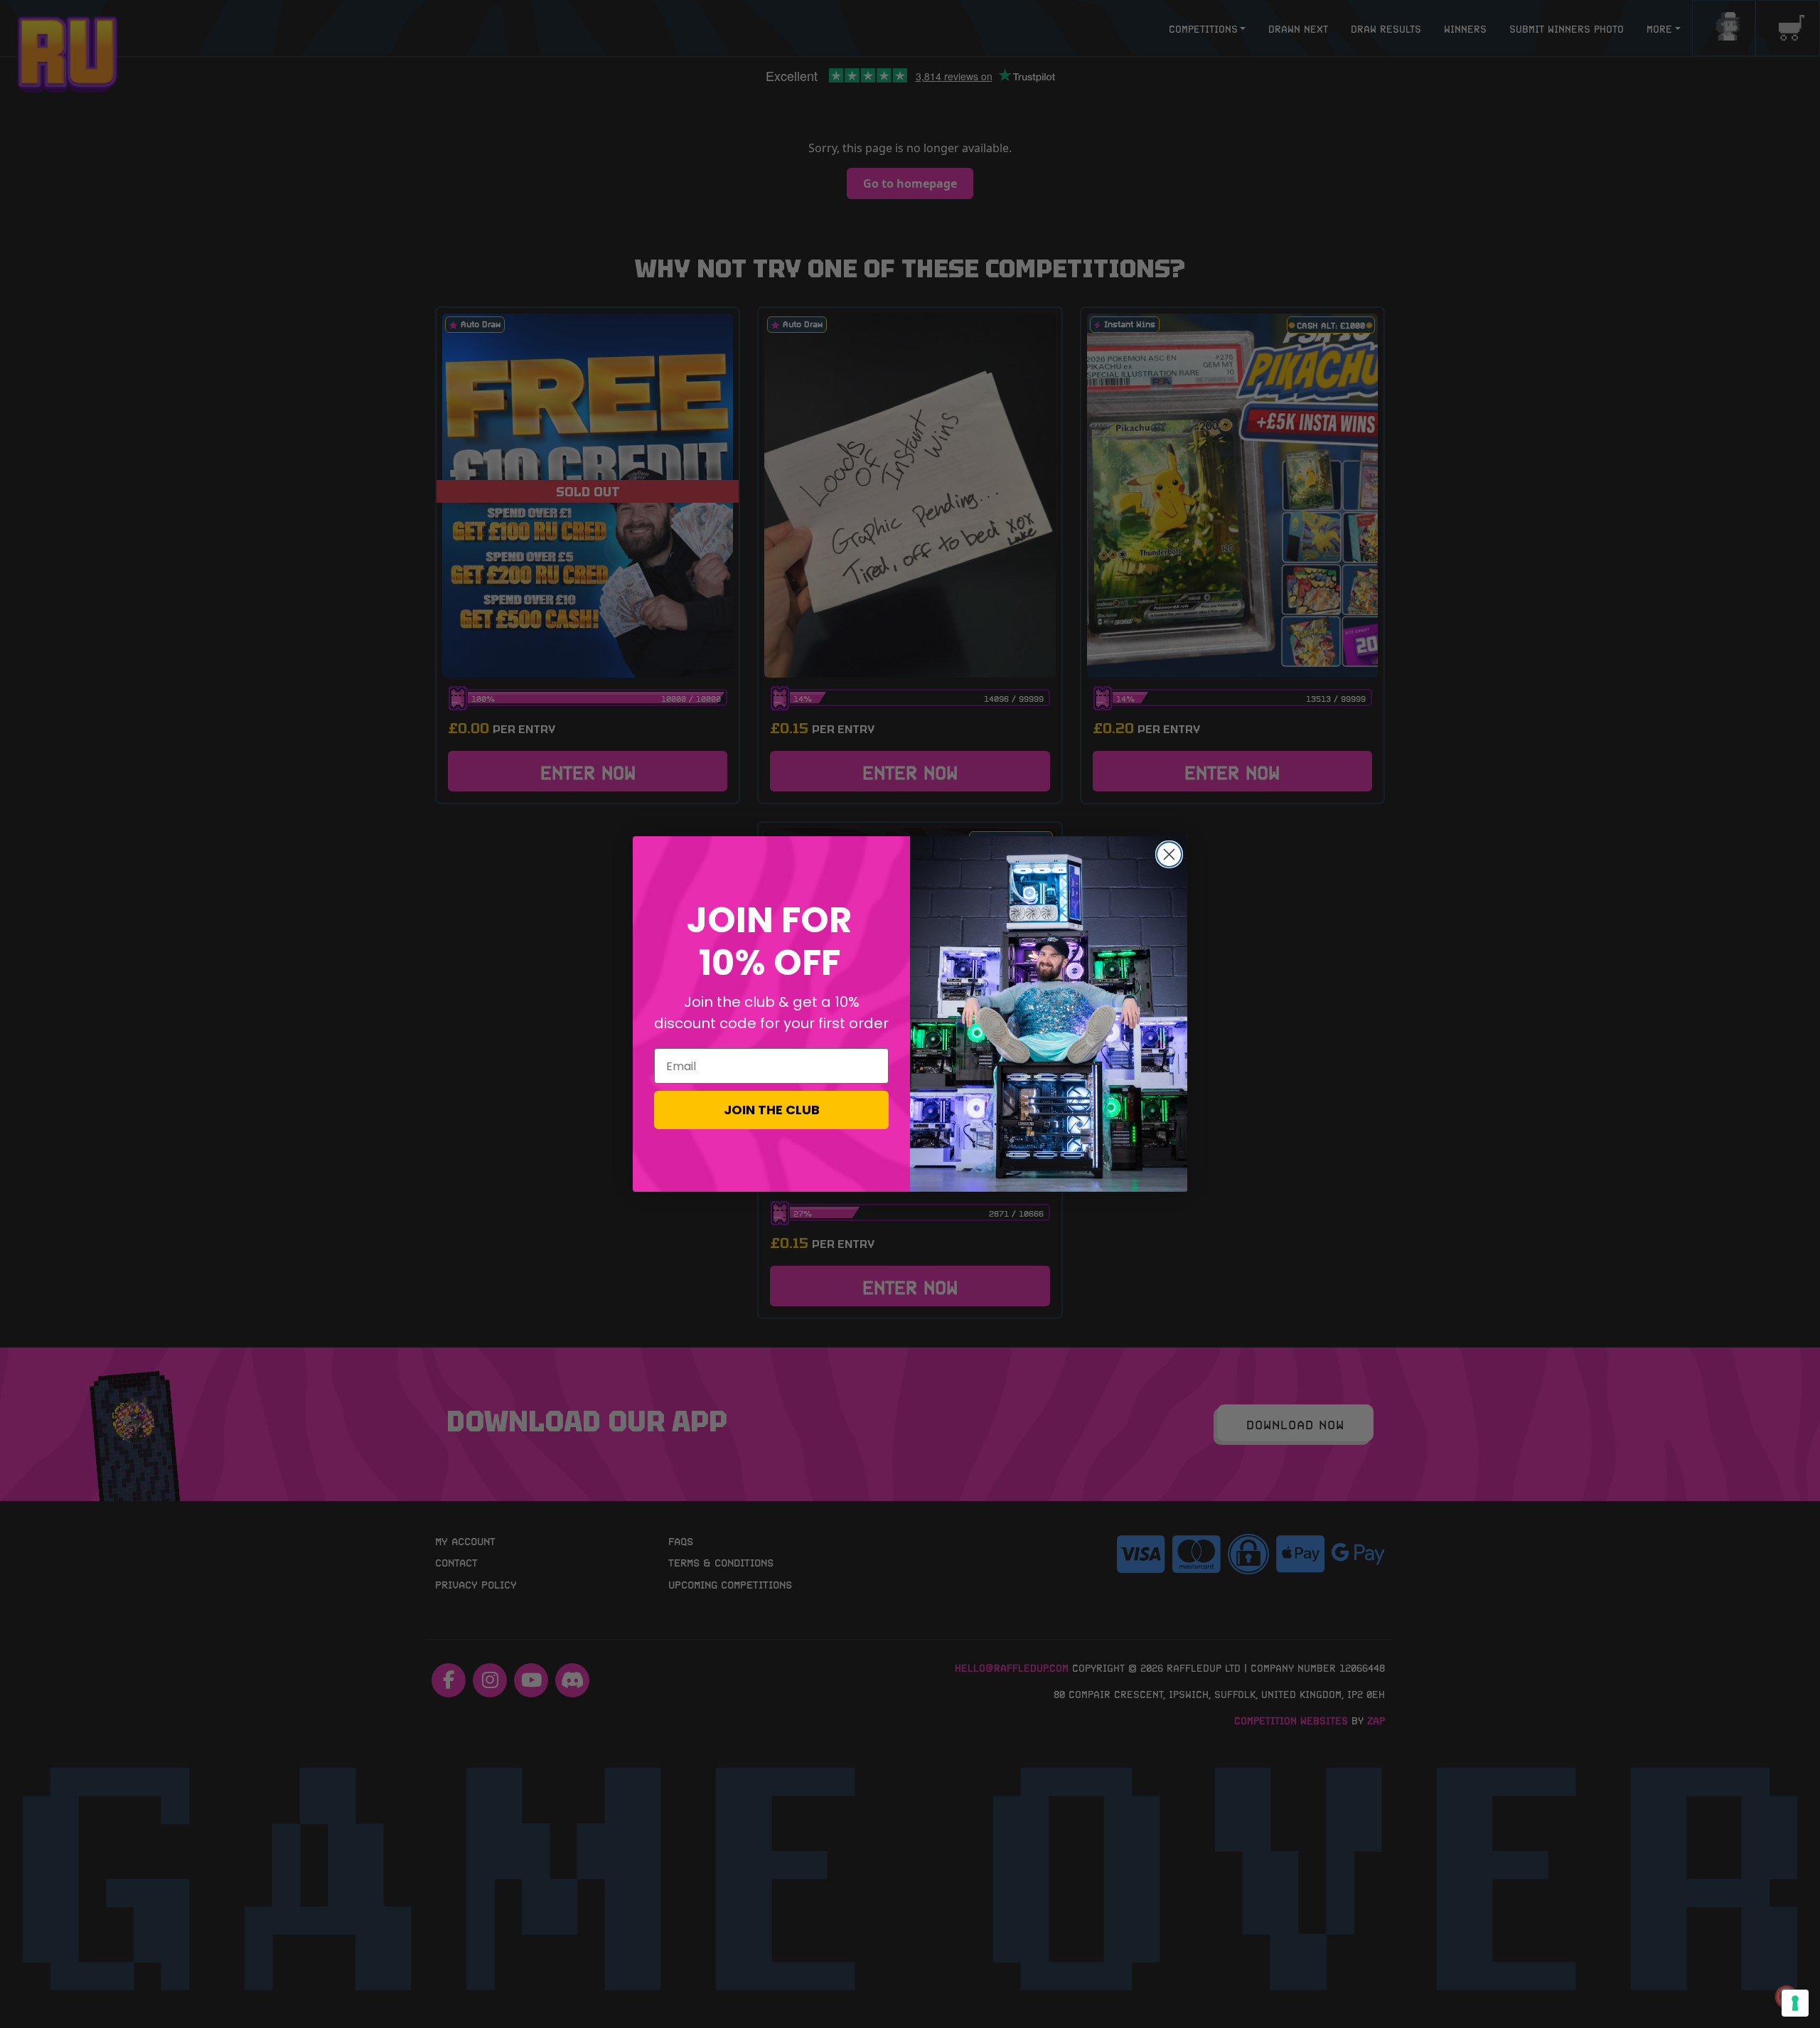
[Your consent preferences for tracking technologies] (1795, 2003)
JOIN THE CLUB (772, 1110)
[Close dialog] (1169, 854)
